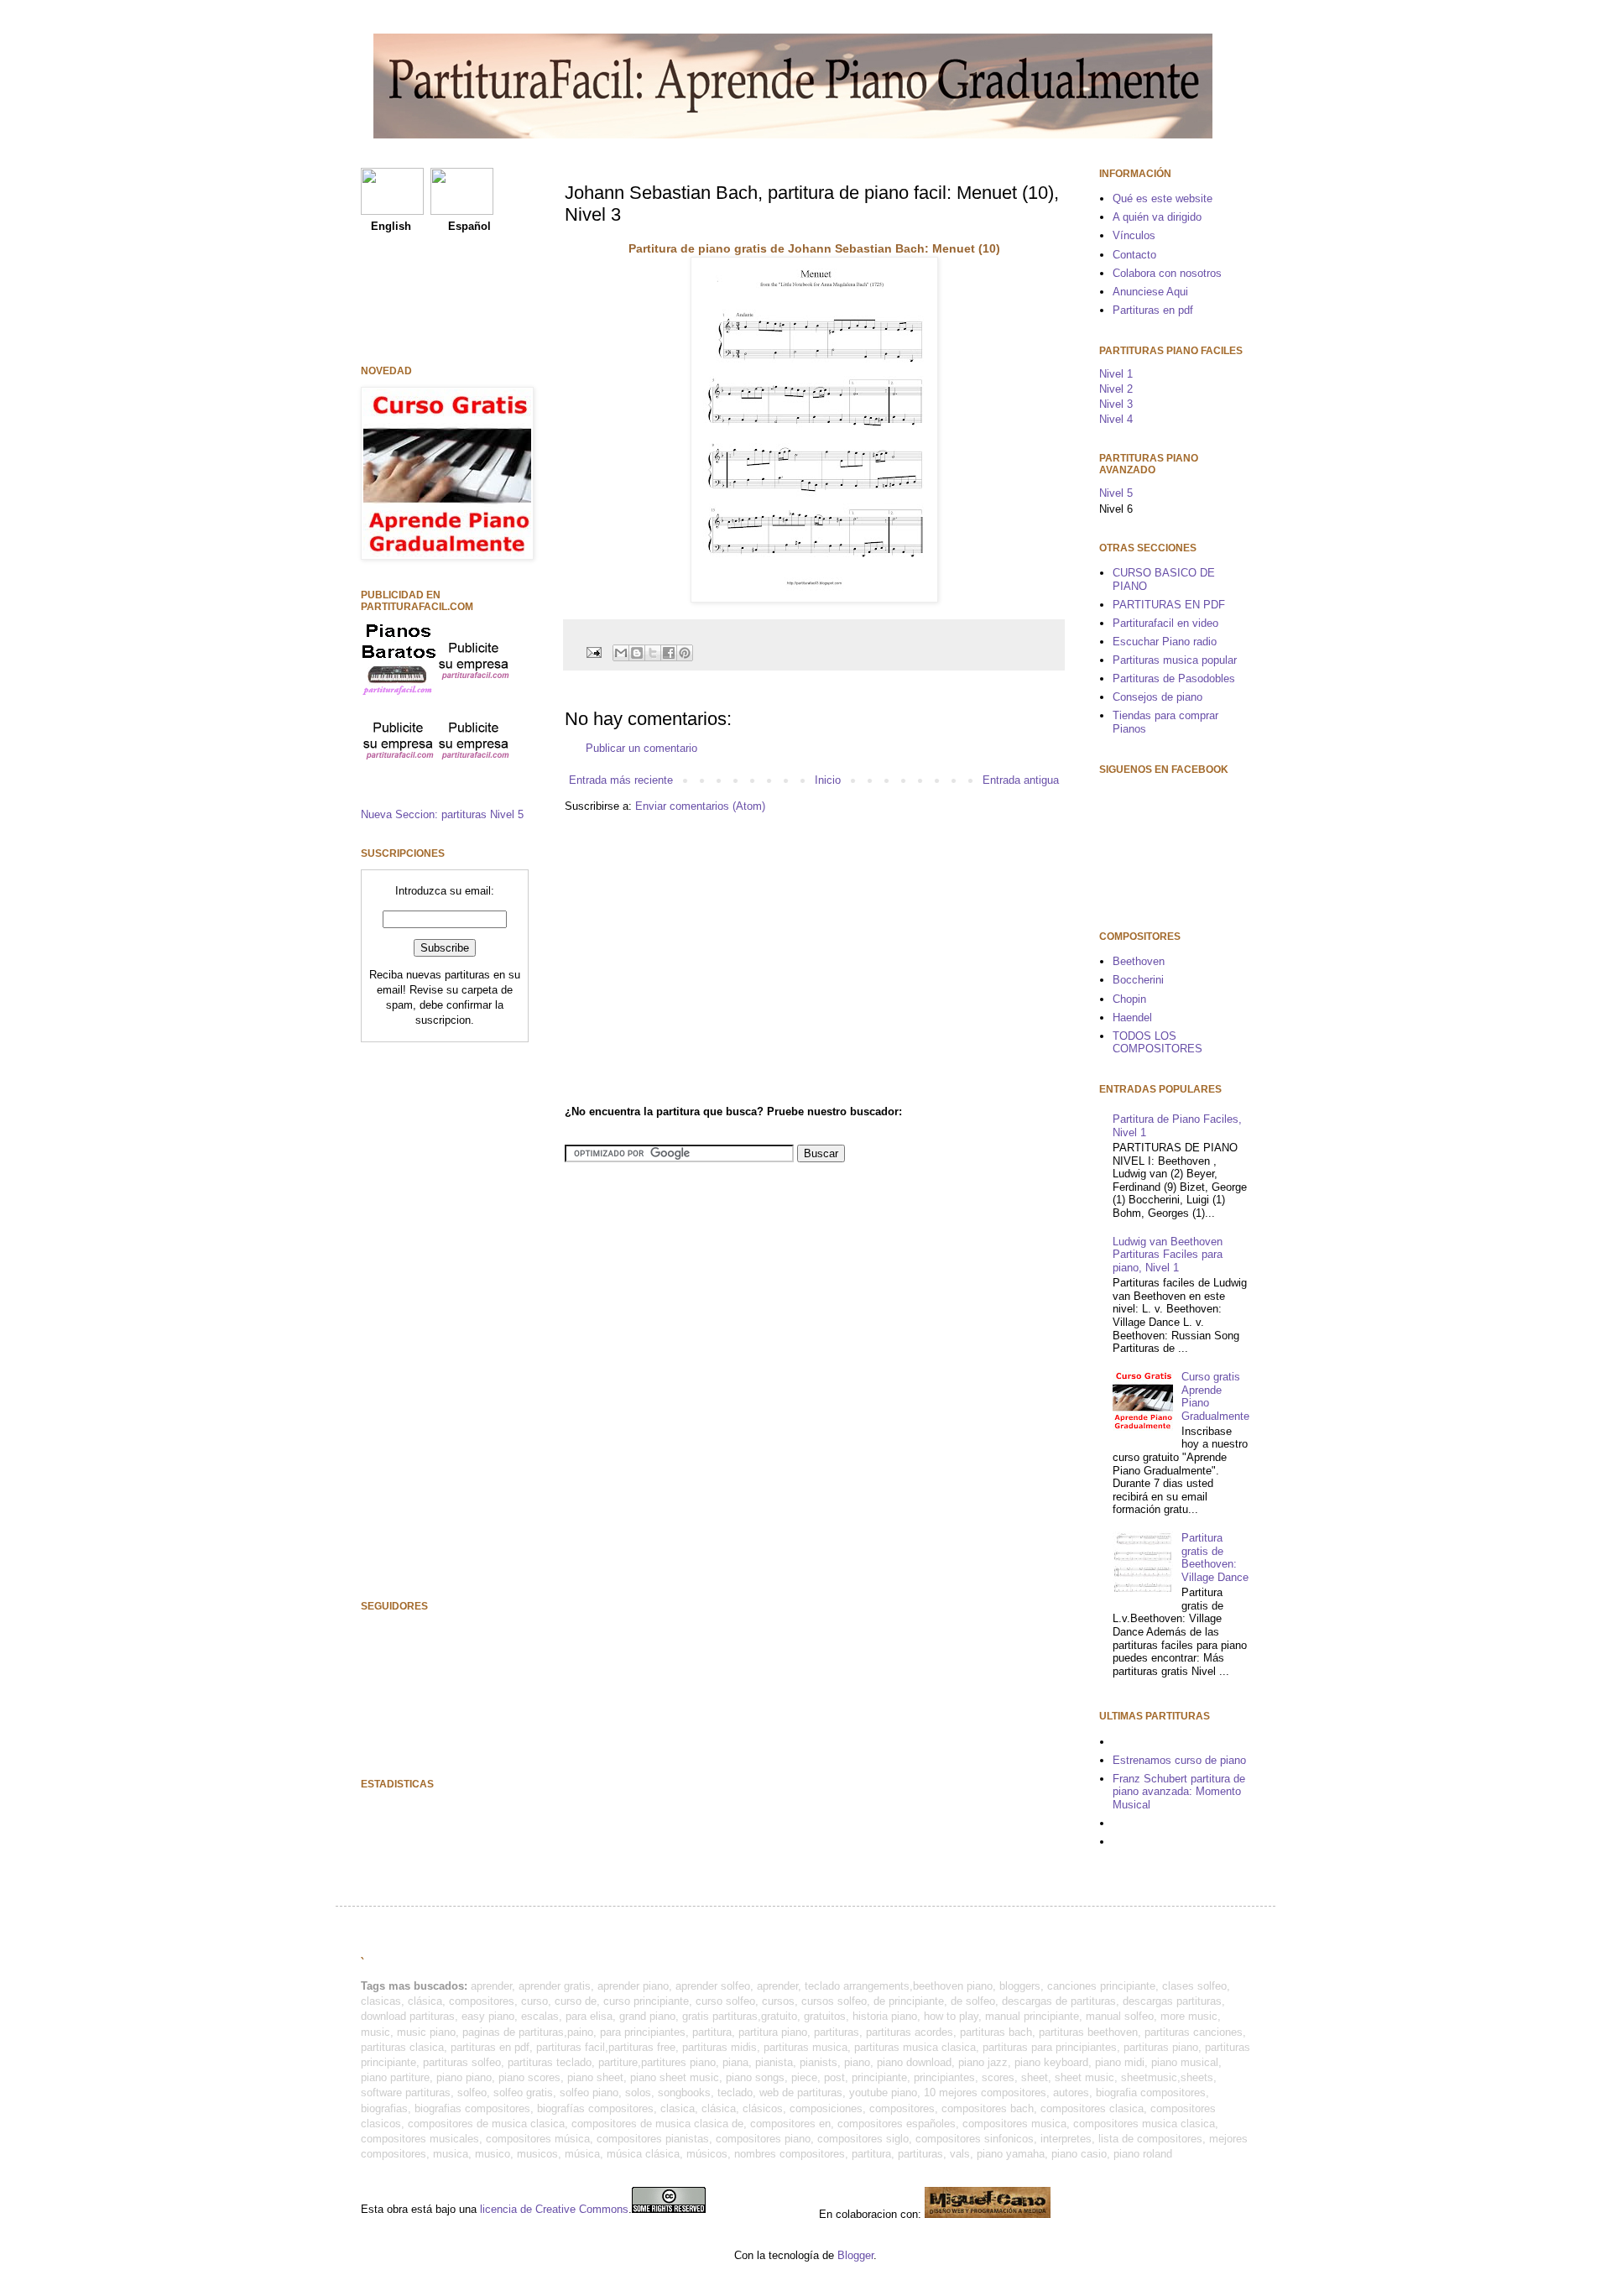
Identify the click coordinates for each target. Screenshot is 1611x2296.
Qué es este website (1163, 198)
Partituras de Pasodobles (1174, 678)
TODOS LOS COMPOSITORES (1157, 1043)
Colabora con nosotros (1167, 273)
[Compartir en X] (653, 653)
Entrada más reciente (621, 780)
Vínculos (1134, 235)
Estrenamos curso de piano (1179, 1760)
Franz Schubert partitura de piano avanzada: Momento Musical (1179, 1792)
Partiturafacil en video (1165, 623)
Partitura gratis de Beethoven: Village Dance (1215, 1558)
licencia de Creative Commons (554, 2209)
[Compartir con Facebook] (669, 653)
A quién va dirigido (1157, 217)
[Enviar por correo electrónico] (621, 653)
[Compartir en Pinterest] (685, 653)
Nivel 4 (1116, 419)
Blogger (855, 2255)
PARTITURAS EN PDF (1169, 605)
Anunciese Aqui (1150, 292)
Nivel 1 (1116, 374)
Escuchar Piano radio (1165, 642)
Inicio (828, 780)
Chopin (1129, 999)
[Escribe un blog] (637, 653)
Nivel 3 (1116, 404)
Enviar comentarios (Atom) (700, 806)
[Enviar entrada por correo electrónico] (593, 652)
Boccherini (1138, 980)
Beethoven (1139, 961)
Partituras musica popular (1175, 660)
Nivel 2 (1116, 389)
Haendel (1132, 1018)
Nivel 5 (1116, 493)
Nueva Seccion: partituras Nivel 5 (442, 814)
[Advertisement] (706, 957)
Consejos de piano (1157, 697)
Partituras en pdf (1153, 310)
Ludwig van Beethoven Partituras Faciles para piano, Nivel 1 (1168, 1255)
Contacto (1134, 255)
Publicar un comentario (641, 748)
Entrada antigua (1021, 780)
